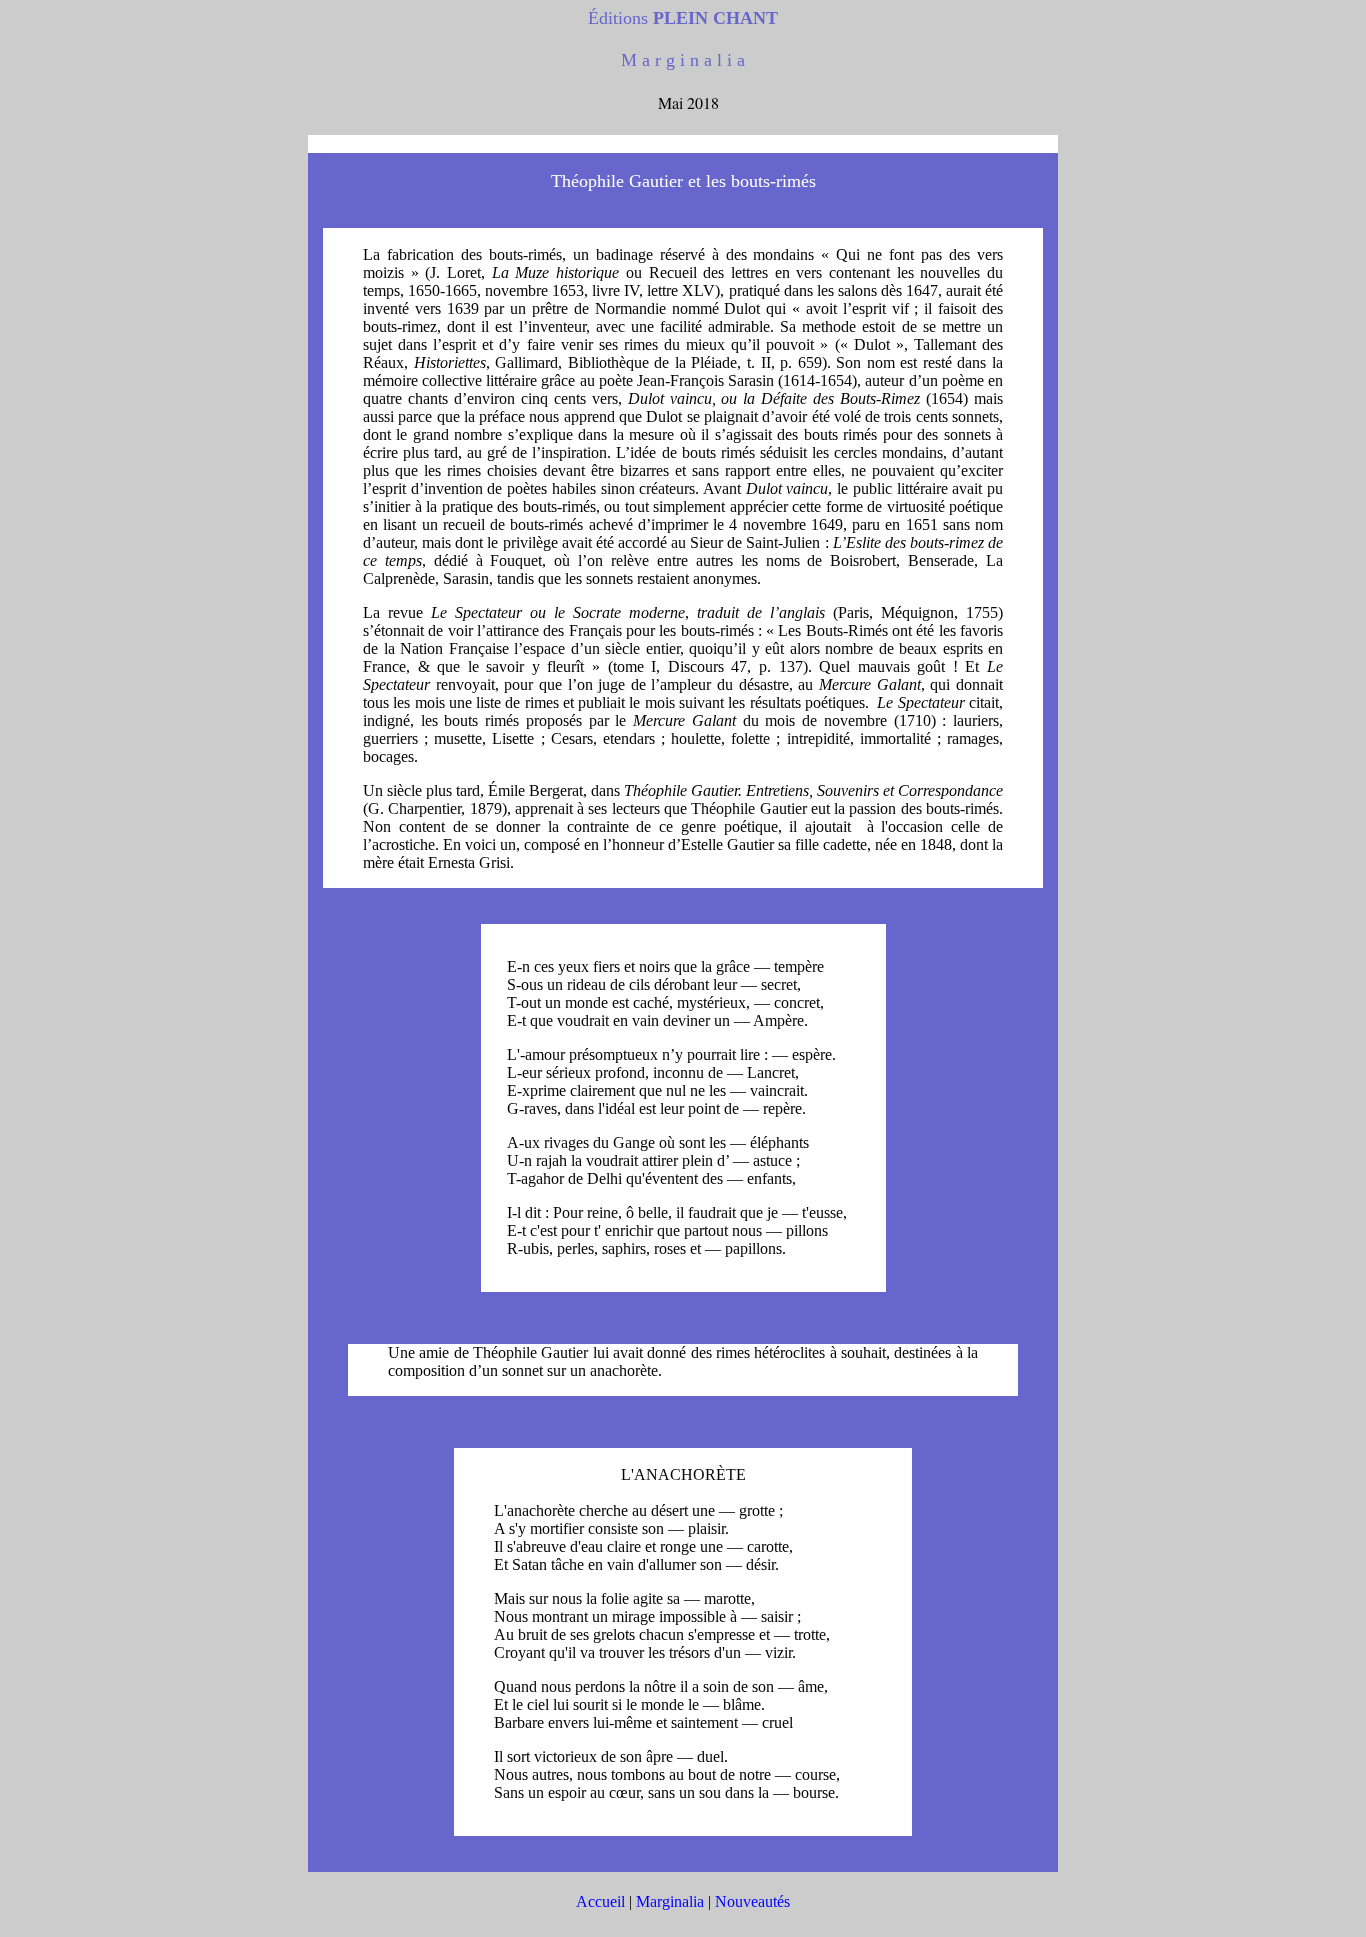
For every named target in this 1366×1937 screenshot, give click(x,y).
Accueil (600, 1901)
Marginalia (670, 1901)
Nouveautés (752, 1901)
